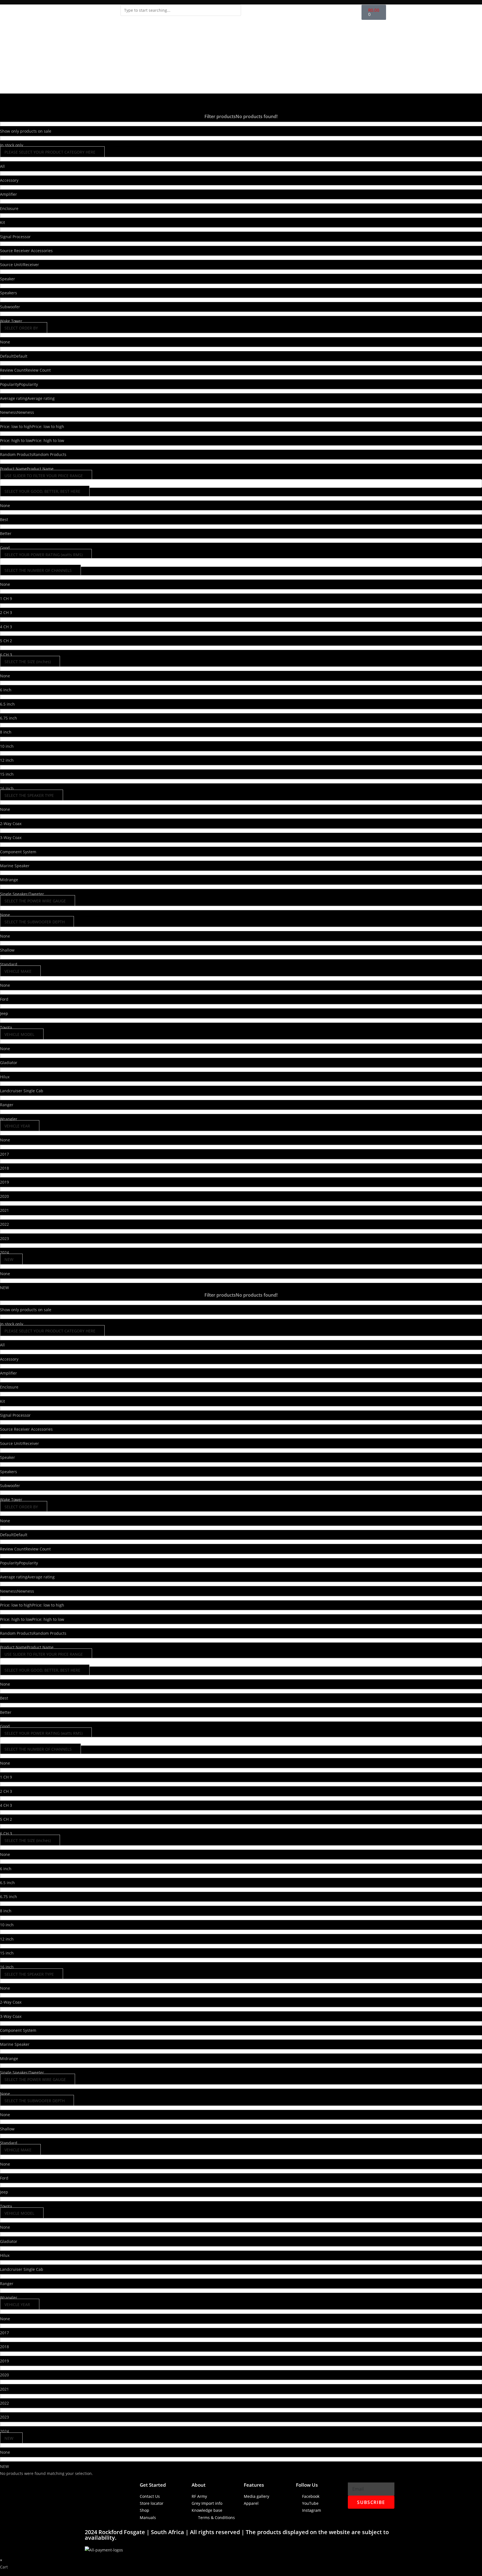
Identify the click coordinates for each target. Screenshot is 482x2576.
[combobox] (181, 10)
